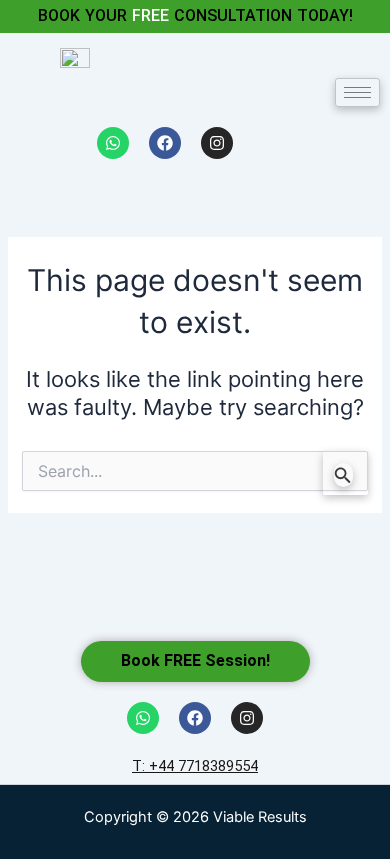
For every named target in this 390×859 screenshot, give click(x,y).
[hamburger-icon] (357, 92)
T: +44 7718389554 (195, 766)
